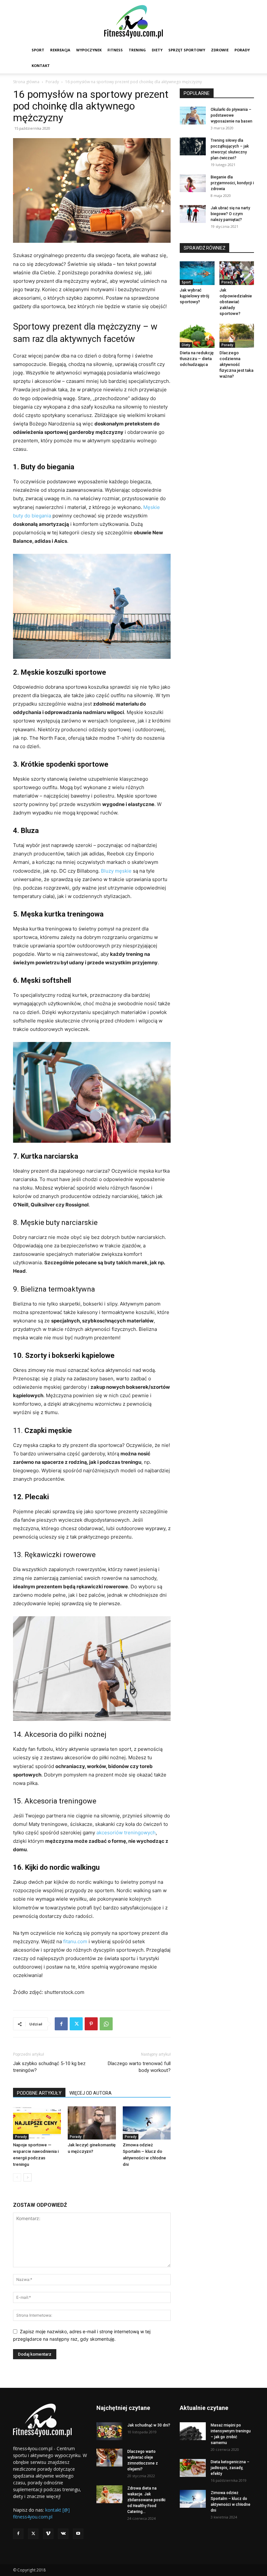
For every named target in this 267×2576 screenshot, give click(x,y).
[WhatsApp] (106, 2024)
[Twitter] (76, 2024)
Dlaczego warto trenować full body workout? (139, 2067)
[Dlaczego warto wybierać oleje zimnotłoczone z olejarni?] (109, 2458)
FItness (115, 50)
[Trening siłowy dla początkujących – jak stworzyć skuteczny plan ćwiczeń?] (193, 146)
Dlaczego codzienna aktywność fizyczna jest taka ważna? (236, 364)
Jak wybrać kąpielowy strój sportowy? (194, 296)
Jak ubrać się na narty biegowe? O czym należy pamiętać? (230, 214)
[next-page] (28, 2177)
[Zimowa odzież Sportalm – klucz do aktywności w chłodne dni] (147, 2123)
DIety (157, 50)
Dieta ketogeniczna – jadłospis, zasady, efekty (230, 2468)
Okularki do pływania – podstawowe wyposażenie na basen (232, 115)
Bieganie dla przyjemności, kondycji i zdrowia (232, 183)
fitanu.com (75, 1941)
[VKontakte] (63, 2534)
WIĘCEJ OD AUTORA (91, 2093)
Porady (242, 50)
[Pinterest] (91, 2024)
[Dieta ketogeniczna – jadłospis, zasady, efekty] (193, 2468)
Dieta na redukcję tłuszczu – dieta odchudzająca (197, 359)
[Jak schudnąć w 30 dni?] (109, 2431)
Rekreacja (60, 50)
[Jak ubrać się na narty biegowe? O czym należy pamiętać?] (193, 214)
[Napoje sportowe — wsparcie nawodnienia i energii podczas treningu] (37, 2123)
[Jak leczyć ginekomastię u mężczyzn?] (92, 2123)
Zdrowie (220, 50)
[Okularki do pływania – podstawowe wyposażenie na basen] (193, 116)
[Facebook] (61, 2024)
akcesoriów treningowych (126, 1833)
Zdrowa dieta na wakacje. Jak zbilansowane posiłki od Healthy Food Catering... (146, 2500)
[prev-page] (17, 2177)
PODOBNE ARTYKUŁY (39, 2093)
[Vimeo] (48, 2534)
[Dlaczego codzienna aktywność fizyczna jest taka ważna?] (237, 336)
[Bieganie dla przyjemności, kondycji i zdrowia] (193, 183)
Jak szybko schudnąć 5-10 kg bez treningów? (49, 2067)
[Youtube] (78, 2534)
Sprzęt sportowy (187, 50)
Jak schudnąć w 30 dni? (149, 2425)
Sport (38, 50)
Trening (137, 50)
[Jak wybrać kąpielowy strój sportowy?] (197, 273)
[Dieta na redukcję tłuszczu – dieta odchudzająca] (197, 336)
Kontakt (41, 65)
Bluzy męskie (116, 871)
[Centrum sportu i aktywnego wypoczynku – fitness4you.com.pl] (133, 22)
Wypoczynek (89, 50)
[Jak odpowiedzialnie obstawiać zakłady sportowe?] (237, 273)
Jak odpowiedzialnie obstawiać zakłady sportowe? (236, 302)
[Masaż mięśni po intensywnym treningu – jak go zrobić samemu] (193, 2431)
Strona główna (26, 82)
